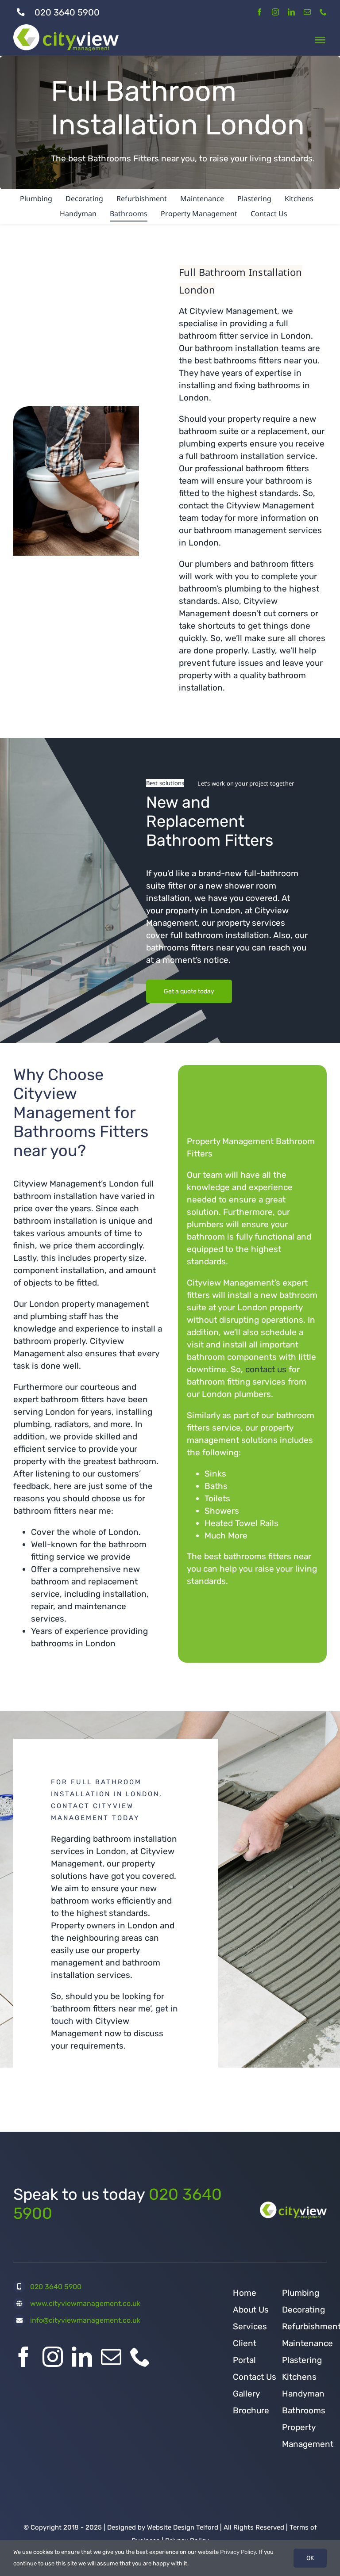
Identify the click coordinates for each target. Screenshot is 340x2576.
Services (250, 2326)
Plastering (302, 2360)
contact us (266, 1369)
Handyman (303, 2394)
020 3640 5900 (67, 12)
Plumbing (301, 2293)
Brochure (251, 2410)
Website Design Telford (183, 2527)
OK (310, 2558)
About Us (251, 2310)
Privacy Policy (238, 2552)
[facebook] (259, 12)
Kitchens (299, 2377)
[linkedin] (291, 12)
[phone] (323, 12)
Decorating (303, 2310)
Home (245, 2293)
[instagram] (275, 12)
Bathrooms (304, 2410)
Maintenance (307, 2343)
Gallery (246, 2394)
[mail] (307, 12)
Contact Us (255, 2377)
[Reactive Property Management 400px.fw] (293, 2206)
